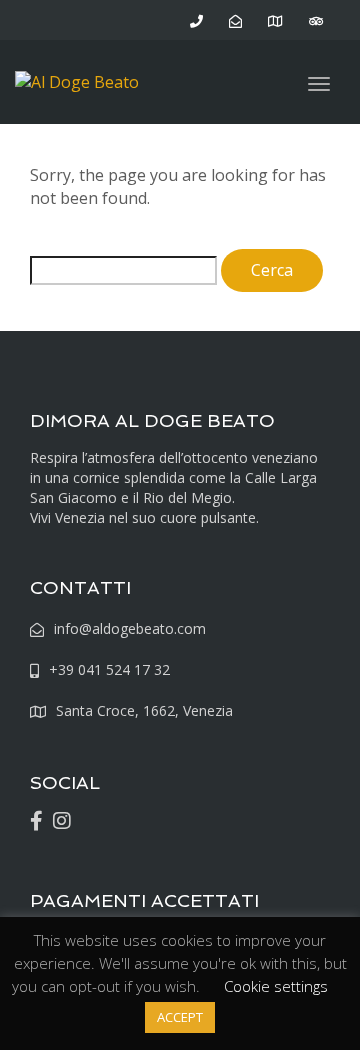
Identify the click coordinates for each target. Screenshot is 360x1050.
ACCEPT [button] (180, 1017)
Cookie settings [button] (276, 986)
